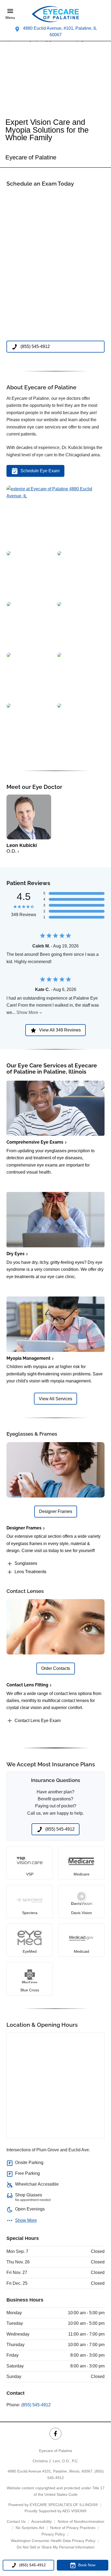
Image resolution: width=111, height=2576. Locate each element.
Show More (27, 1012)
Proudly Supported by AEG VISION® (55, 2511)
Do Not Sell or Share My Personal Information (56, 2547)
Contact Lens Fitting (27, 1685)
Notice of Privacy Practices (73, 2528)
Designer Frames (24, 1528)
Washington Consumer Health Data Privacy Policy (53, 2541)
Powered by (53, 2505)
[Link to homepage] (55, 14)
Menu (10, 18)
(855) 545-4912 (36, 2405)
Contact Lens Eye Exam (38, 1721)
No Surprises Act (30, 2528)
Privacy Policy (53, 2534)
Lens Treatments (30, 1572)
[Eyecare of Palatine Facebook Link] (55, 2433)
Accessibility (41, 2521)
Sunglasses (26, 1563)
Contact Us (16, 2521)
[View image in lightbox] (55, 496)
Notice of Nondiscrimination (81, 2521)
